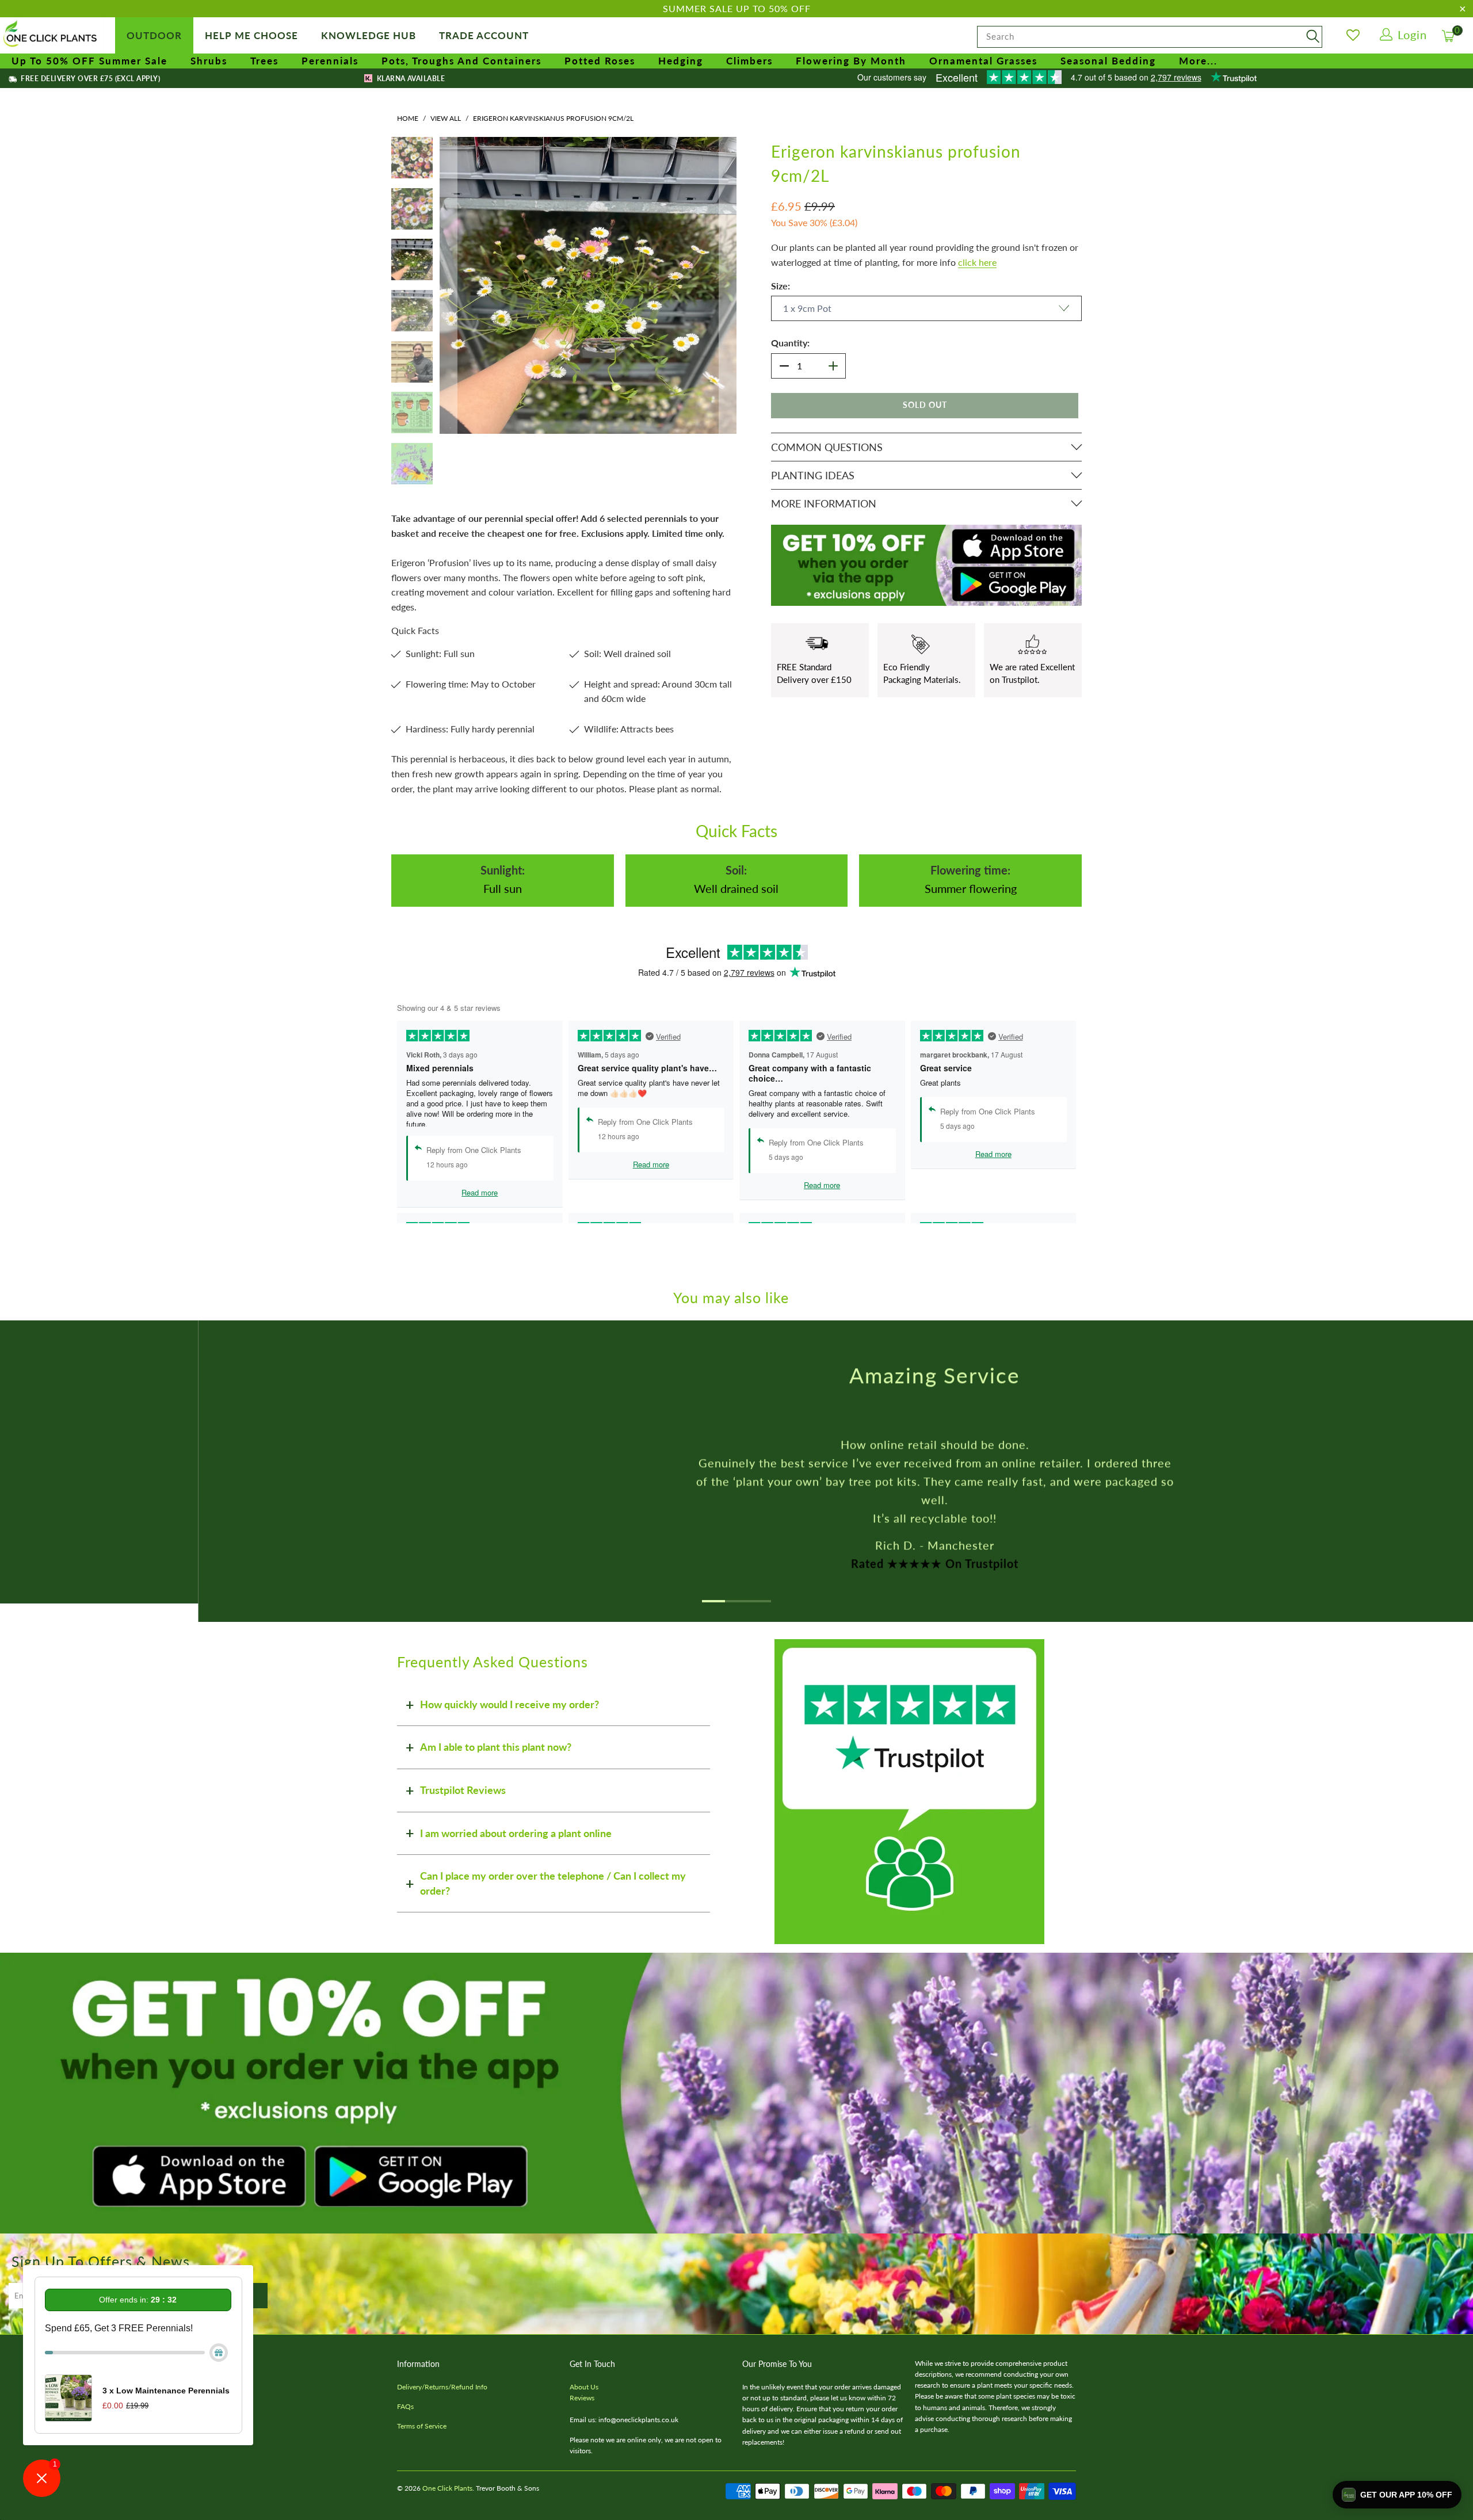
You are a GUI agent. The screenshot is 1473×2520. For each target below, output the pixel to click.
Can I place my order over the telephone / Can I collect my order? (553, 1883)
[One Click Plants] (52, 35)
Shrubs (209, 61)
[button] (1397, 2495)
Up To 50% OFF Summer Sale (89, 61)
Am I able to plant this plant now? (496, 1747)
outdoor (154, 35)
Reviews (582, 2398)
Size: (781, 286)
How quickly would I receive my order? (510, 1704)
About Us (584, 2387)
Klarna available (410, 79)
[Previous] (448, 285)
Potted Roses (600, 61)
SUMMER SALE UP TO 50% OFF (737, 8)
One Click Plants (447, 2488)
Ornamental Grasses (983, 61)
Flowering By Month (851, 61)
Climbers (749, 61)
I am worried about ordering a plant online (516, 1833)
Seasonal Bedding (1108, 61)
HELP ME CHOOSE (251, 35)
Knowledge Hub (369, 35)
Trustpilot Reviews (463, 1790)
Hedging (681, 61)
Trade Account (484, 35)
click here (977, 262)
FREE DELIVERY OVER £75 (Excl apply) (89, 79)
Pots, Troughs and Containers (461, 61)
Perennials (330, 61)
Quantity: (790, 343)
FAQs (405, 2406)
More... (1198, 61)
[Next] (728, 285)
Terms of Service (422, 2426)
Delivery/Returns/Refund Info (442, 2387)
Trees (264, 61)
